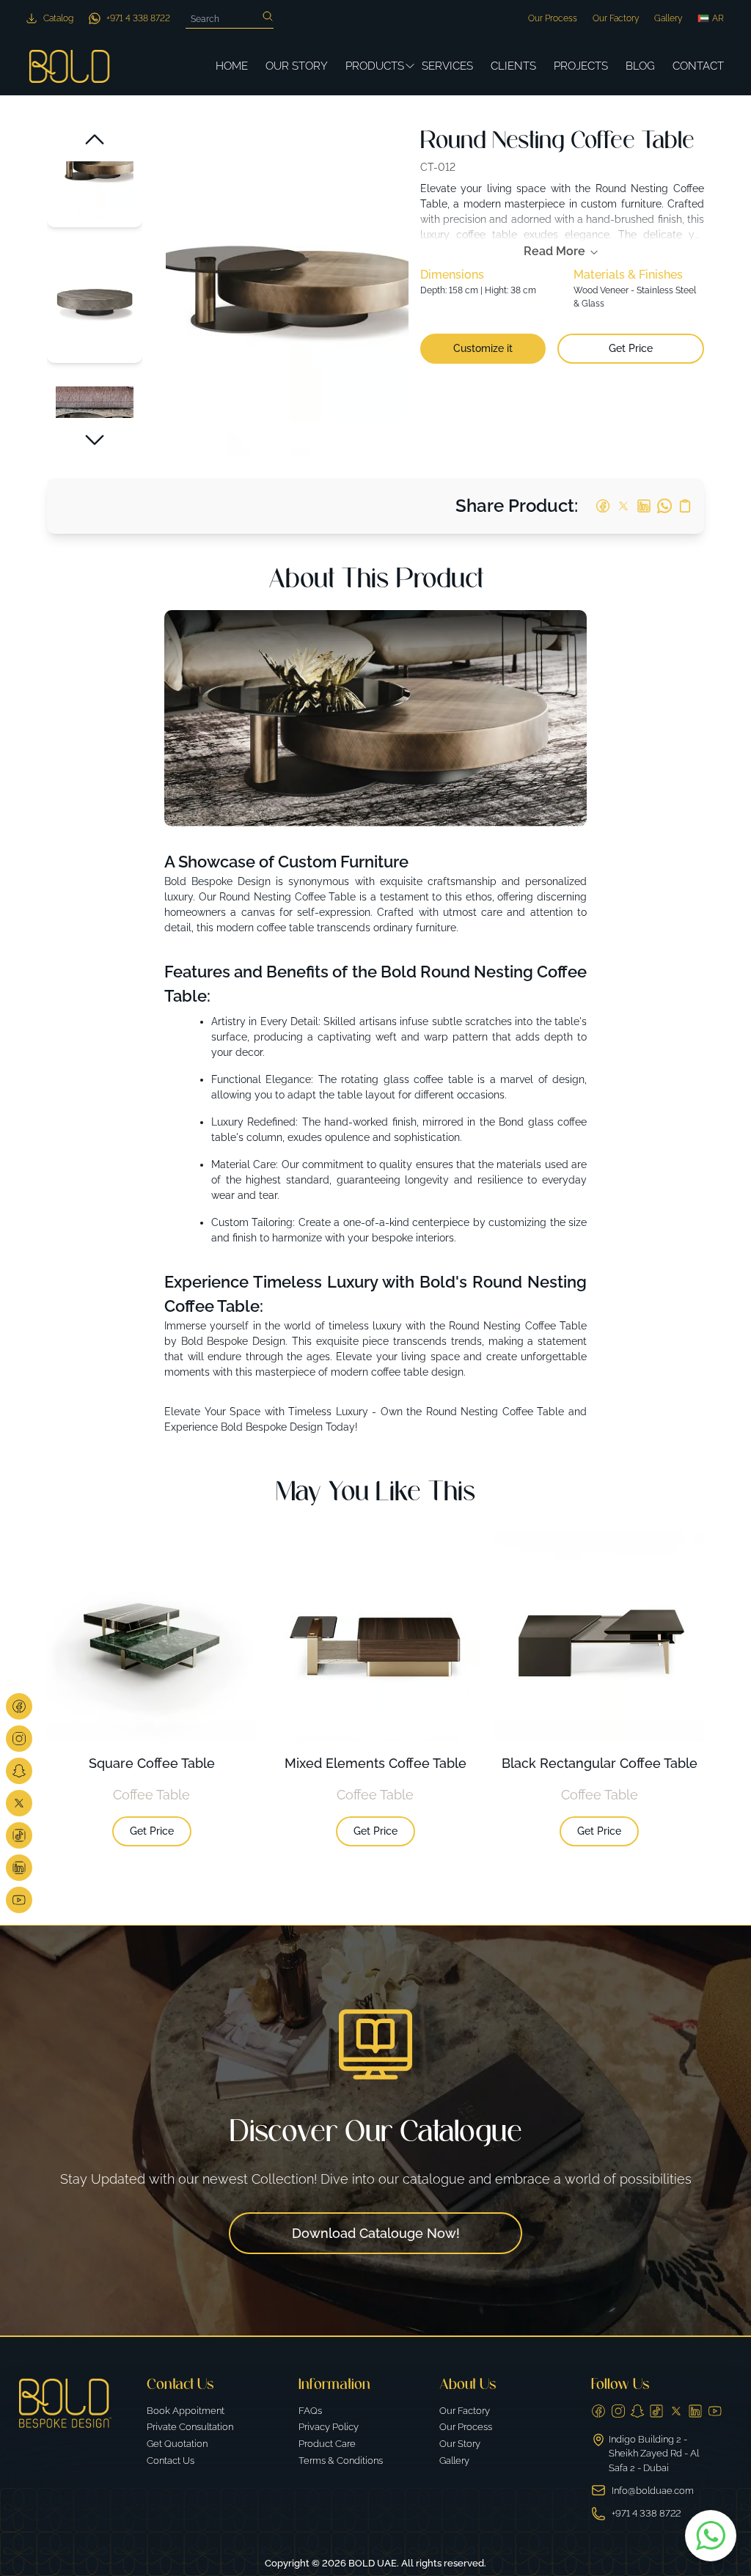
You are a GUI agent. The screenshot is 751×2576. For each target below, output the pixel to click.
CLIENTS (513, 66)
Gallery (668, 18)
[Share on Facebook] (603, 506)
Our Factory (616, 18)
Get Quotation (177, 2444)
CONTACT (698, 66)
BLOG (640, 66)
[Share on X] (623, 506)
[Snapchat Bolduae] (19, 1771)
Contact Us (171, 2461)
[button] (95, 139)
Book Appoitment (186, 2411)
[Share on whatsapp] (664, 506)
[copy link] (685, 506)
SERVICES (447, 66)
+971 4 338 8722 (646, 2513)
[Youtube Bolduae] (19, 1900)
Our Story (460, 2444)
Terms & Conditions (341, 2461)
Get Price (631, 348)
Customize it (483, 348)
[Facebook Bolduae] (19, 1706)
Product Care (327, 2444)
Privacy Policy (329, 2427)
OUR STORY (297, 66)
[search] (268, 16)
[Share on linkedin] (644, 506)
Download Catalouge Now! (376, 2233)
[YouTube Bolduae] (715, 2411)
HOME (232, 66)
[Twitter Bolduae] (19, 1803)
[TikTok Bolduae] (19, 1835)
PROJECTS (581, 66)
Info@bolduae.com (653, 2491)
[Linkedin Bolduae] (19, 1868)
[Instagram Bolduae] (19, 1739)
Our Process (553, 18)
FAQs (310, 2411)
